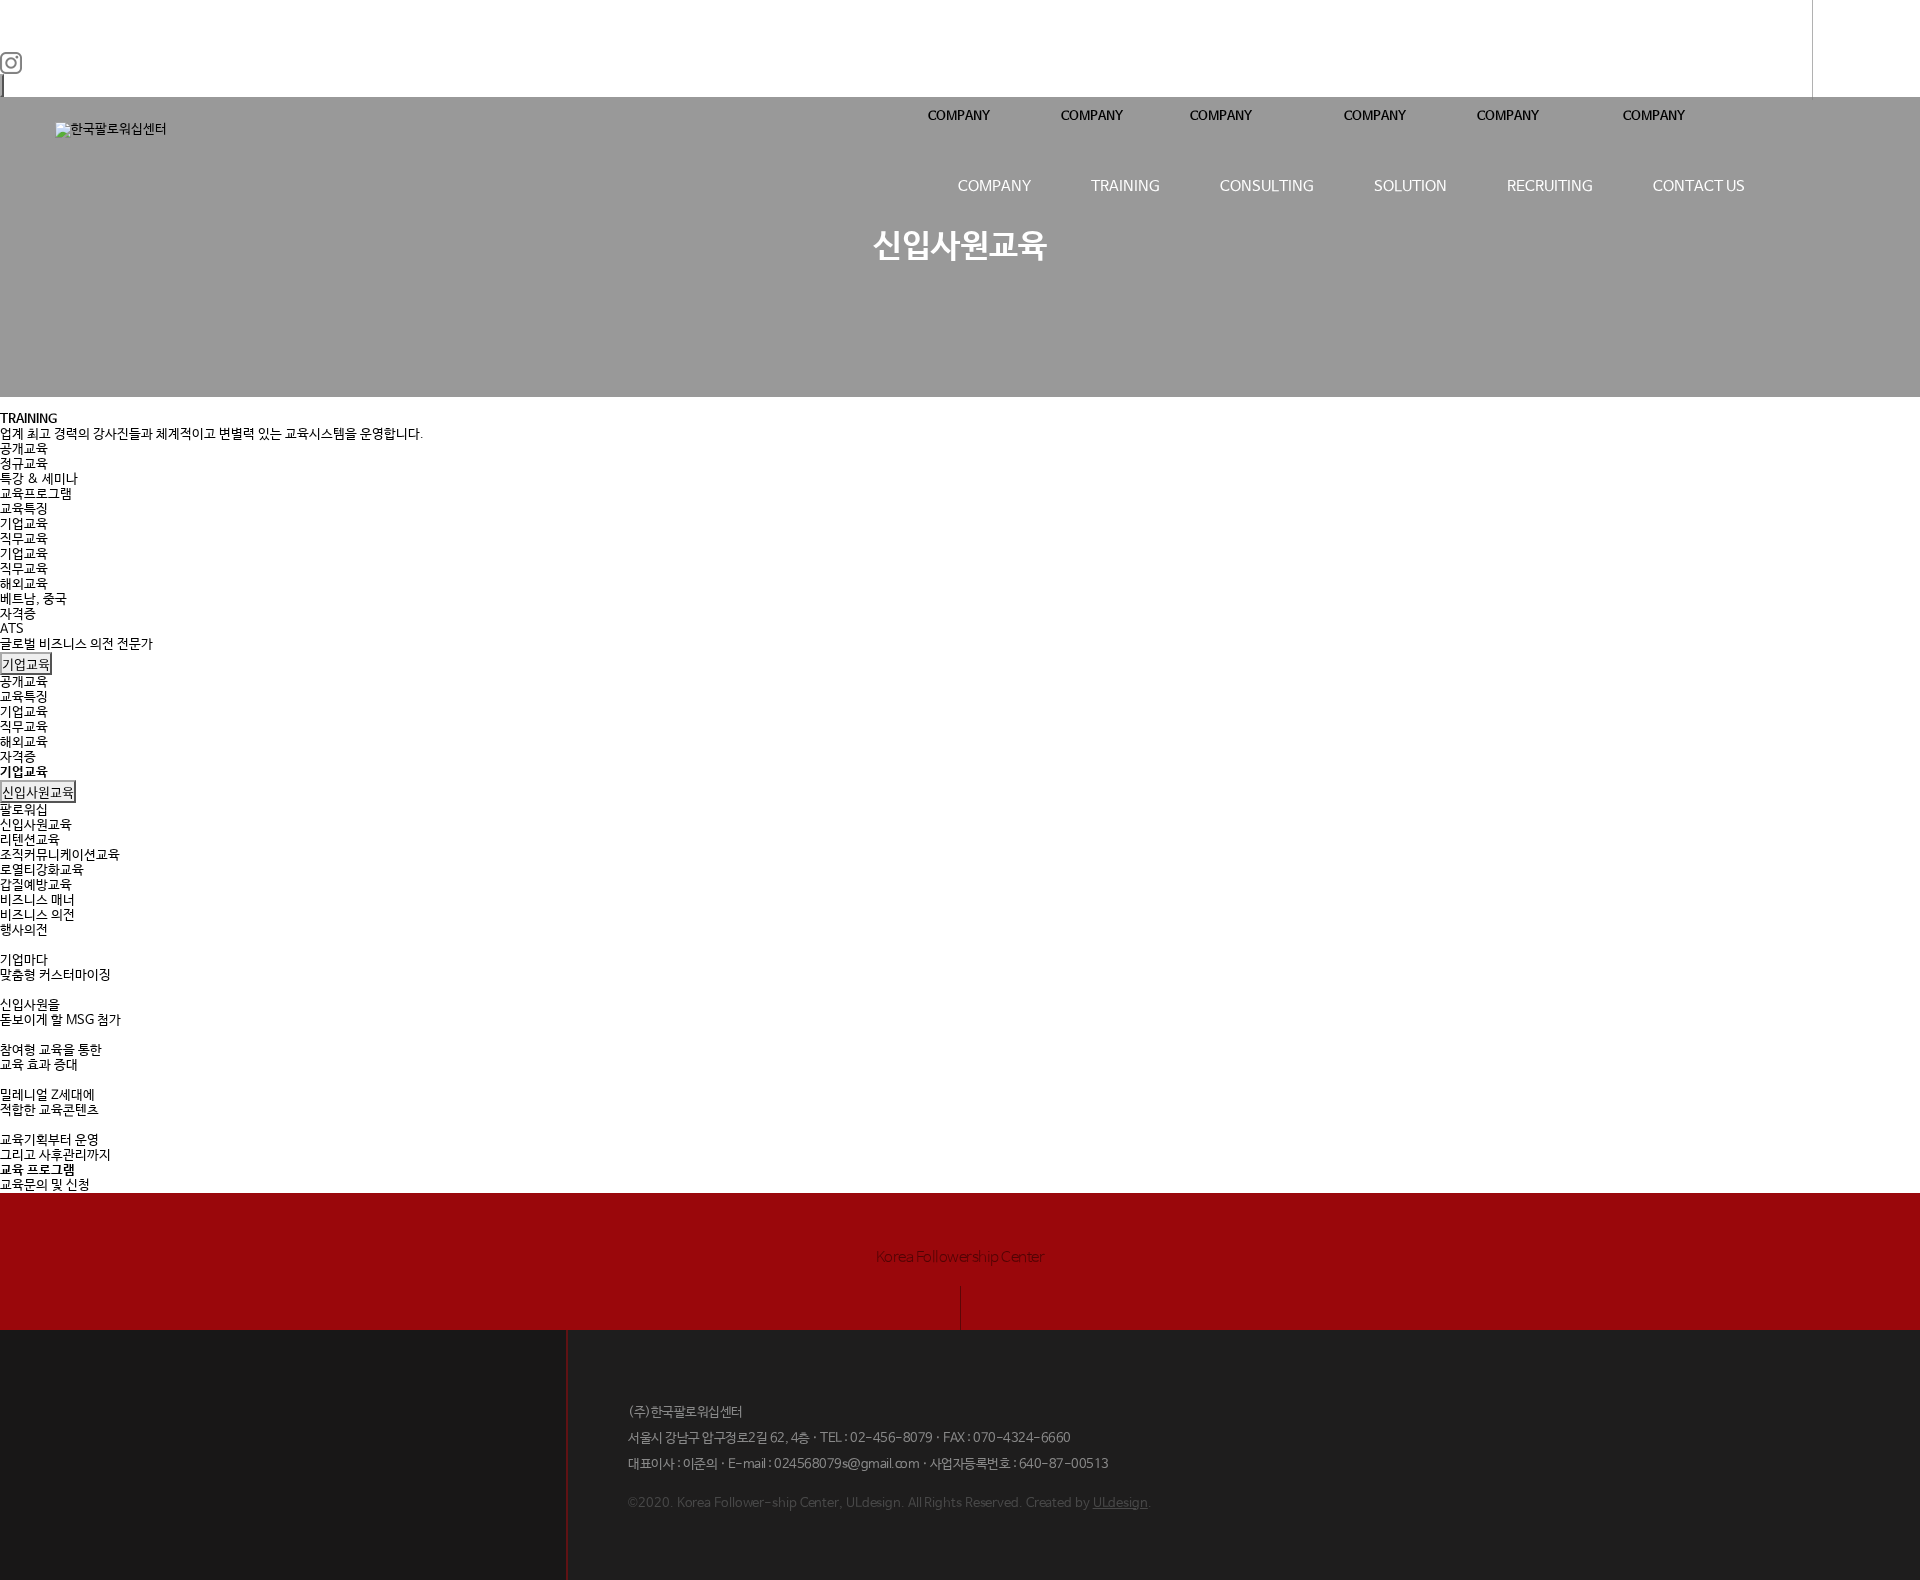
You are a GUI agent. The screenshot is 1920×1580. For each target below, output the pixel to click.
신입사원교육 (38, 791)
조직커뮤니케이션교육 (60, 855)
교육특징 (24, 509)
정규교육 (24, 464)
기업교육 (24, 524)
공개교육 (24, 449)
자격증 (18, 614)
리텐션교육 (30, 840)
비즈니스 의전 (37, 915)
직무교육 (24, 539)
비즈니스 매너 (37, 900)
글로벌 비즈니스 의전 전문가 (76, 644)
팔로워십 (24, 810)
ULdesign (1120, 1503)
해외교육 (24, 584)
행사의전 (24, 930)
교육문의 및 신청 (45, 1185)
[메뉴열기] (1860, 50)
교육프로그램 (36, 494)
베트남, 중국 (33, 599)
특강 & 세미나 (39, 479)
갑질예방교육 (36, 885)
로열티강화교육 (42, 870)
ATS (12, 629)
